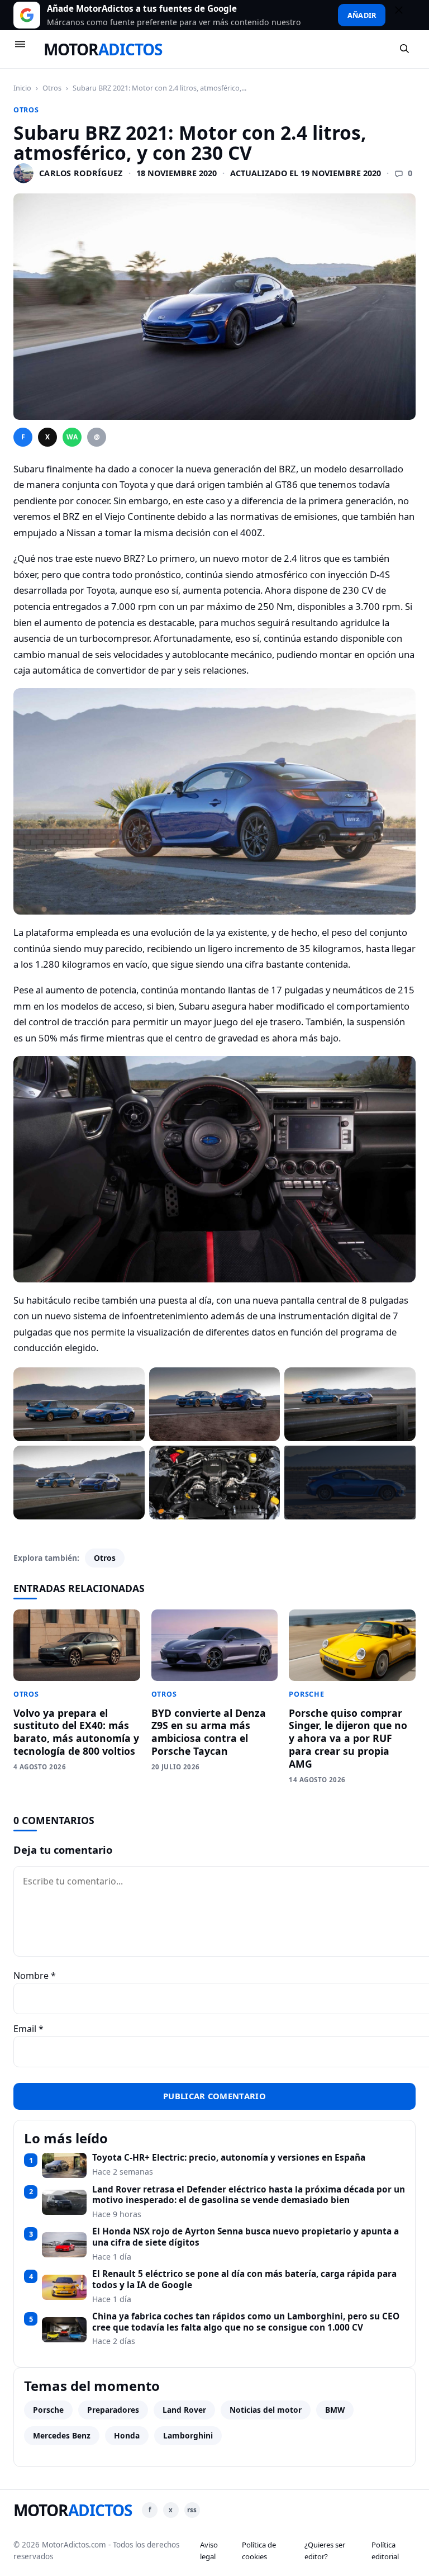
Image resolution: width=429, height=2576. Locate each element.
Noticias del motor (266, 2410)
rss (192, 2510)
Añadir (362, 15)
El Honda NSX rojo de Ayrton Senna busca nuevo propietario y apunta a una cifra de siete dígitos (246, 2237)
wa (72, 437)
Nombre (35, 1976)
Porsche (306, 1694)
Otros (52, 88)
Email (28, 2029)
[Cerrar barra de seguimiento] (404, 15)
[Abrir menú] (25, 49)
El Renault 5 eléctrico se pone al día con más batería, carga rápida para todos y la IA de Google (244, 2279)
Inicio (22, 88)
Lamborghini (188, 2435)
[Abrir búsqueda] (405, 49)
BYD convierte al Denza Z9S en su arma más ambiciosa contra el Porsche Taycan (209, 1732)
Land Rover (184, 2410)
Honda (127, 2435)
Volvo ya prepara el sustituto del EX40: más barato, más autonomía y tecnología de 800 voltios (76, 1732)
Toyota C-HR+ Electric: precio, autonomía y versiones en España (229, 2158)
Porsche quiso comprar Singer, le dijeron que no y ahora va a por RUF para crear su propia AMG (348, 1738)
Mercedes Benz (62, 2435)
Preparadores (113, 2410)
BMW (335, 2410)
